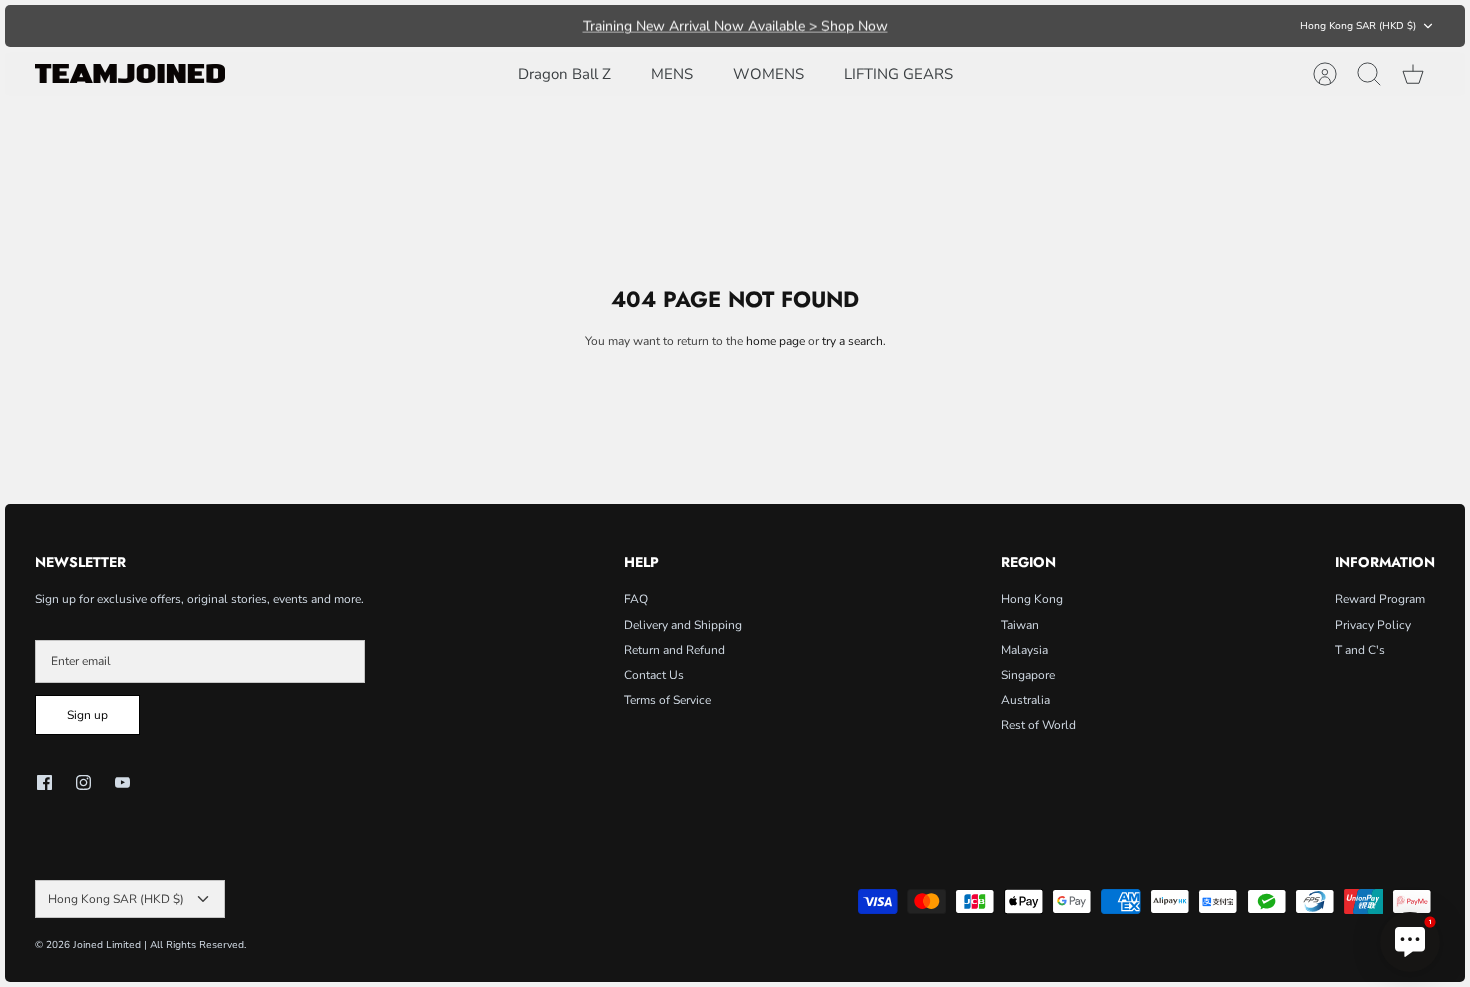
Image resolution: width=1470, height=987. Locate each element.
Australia (1025, 700)
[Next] (1006, 26)
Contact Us (654, 675)
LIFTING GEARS (898, 74)
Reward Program (1380, 599)
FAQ (636, 599)
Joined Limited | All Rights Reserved (158, 945)
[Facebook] (44, 782)
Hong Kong (1032, 599)
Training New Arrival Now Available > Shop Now (735, 25)
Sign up (87, 715)
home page (775, 341)
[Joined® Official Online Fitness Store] (130, 73)
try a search (852, 341)
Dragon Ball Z (564, 74)
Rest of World (1038, 725)
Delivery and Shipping (683, 625)
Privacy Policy (1373, 625)
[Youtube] (122, 782)
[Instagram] (83, 782)
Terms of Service (667, 700)
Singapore (1028, 675)
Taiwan (1020, 625)
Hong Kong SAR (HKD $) (1358, 26)
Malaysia (1024, 650)
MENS (672, 74)
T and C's (1360, 650)
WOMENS (768, 74)
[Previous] (464, 26)
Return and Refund (674, 650)
